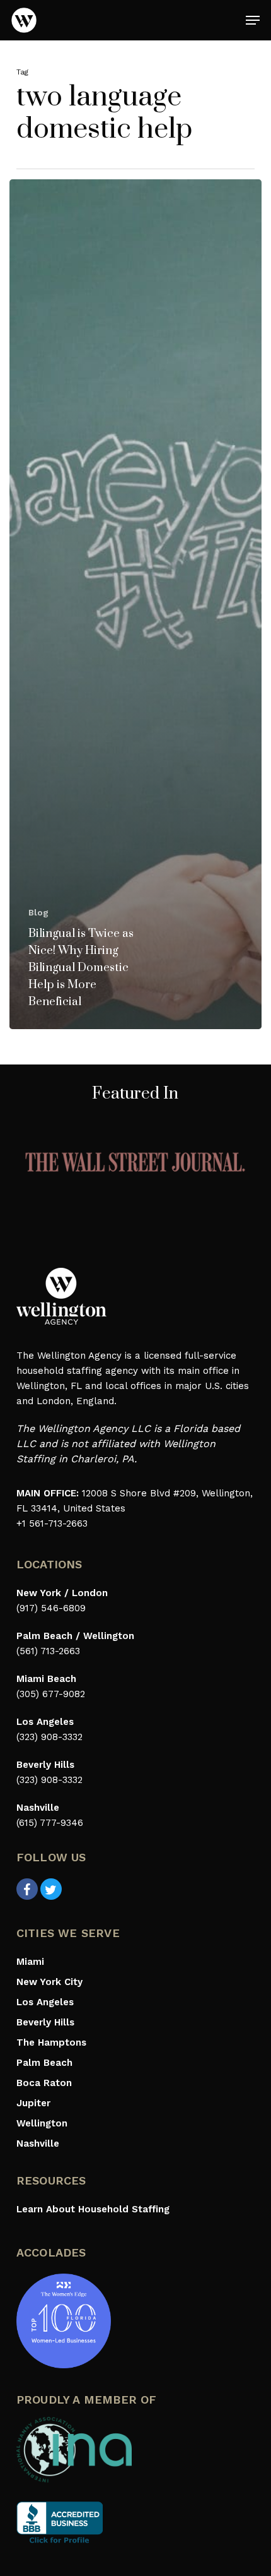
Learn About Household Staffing (93, 2209)
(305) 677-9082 (51, 1694)
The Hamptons (51, 2042)
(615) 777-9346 (50, 1823)
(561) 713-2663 (48, 1651)
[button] (253, 20)
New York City (49, 1982)
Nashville (38, 2144)
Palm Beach (44, 2063)
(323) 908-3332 (49, 1737)
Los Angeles (45, 2002)
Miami (30, 1962)
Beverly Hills (45, 2022)
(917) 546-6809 (51, 1608)
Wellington (42, 2123)
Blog (38, 912)
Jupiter (33, 2103)
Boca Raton (44, 2083)
